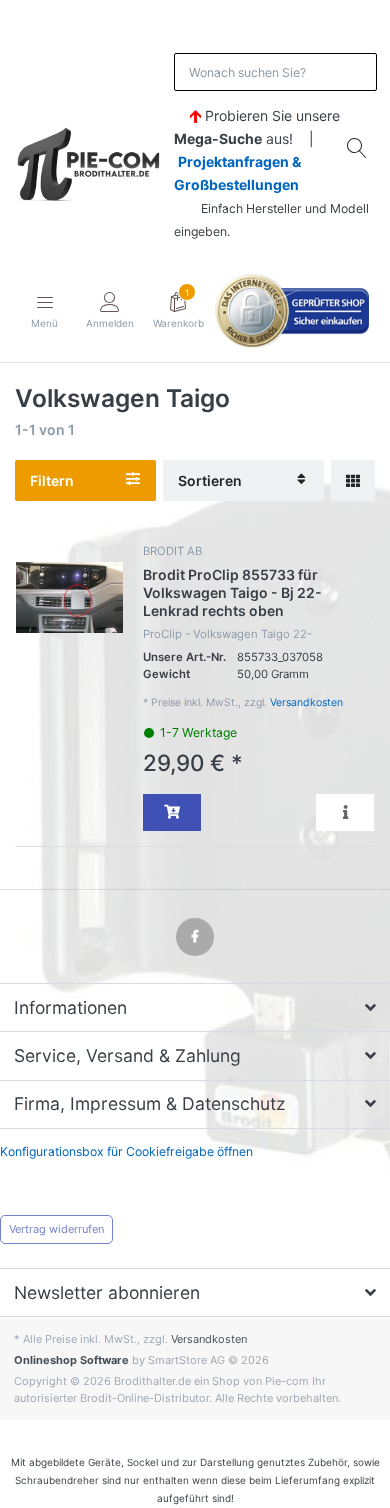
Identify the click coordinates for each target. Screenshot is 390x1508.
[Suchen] (358, 148)
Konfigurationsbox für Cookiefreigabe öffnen (126, 1151)
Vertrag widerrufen (56, 1229)
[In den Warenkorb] (172, 812)
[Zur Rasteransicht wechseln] (353, 480)
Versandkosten (306, 702)
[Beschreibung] (345, 812)
